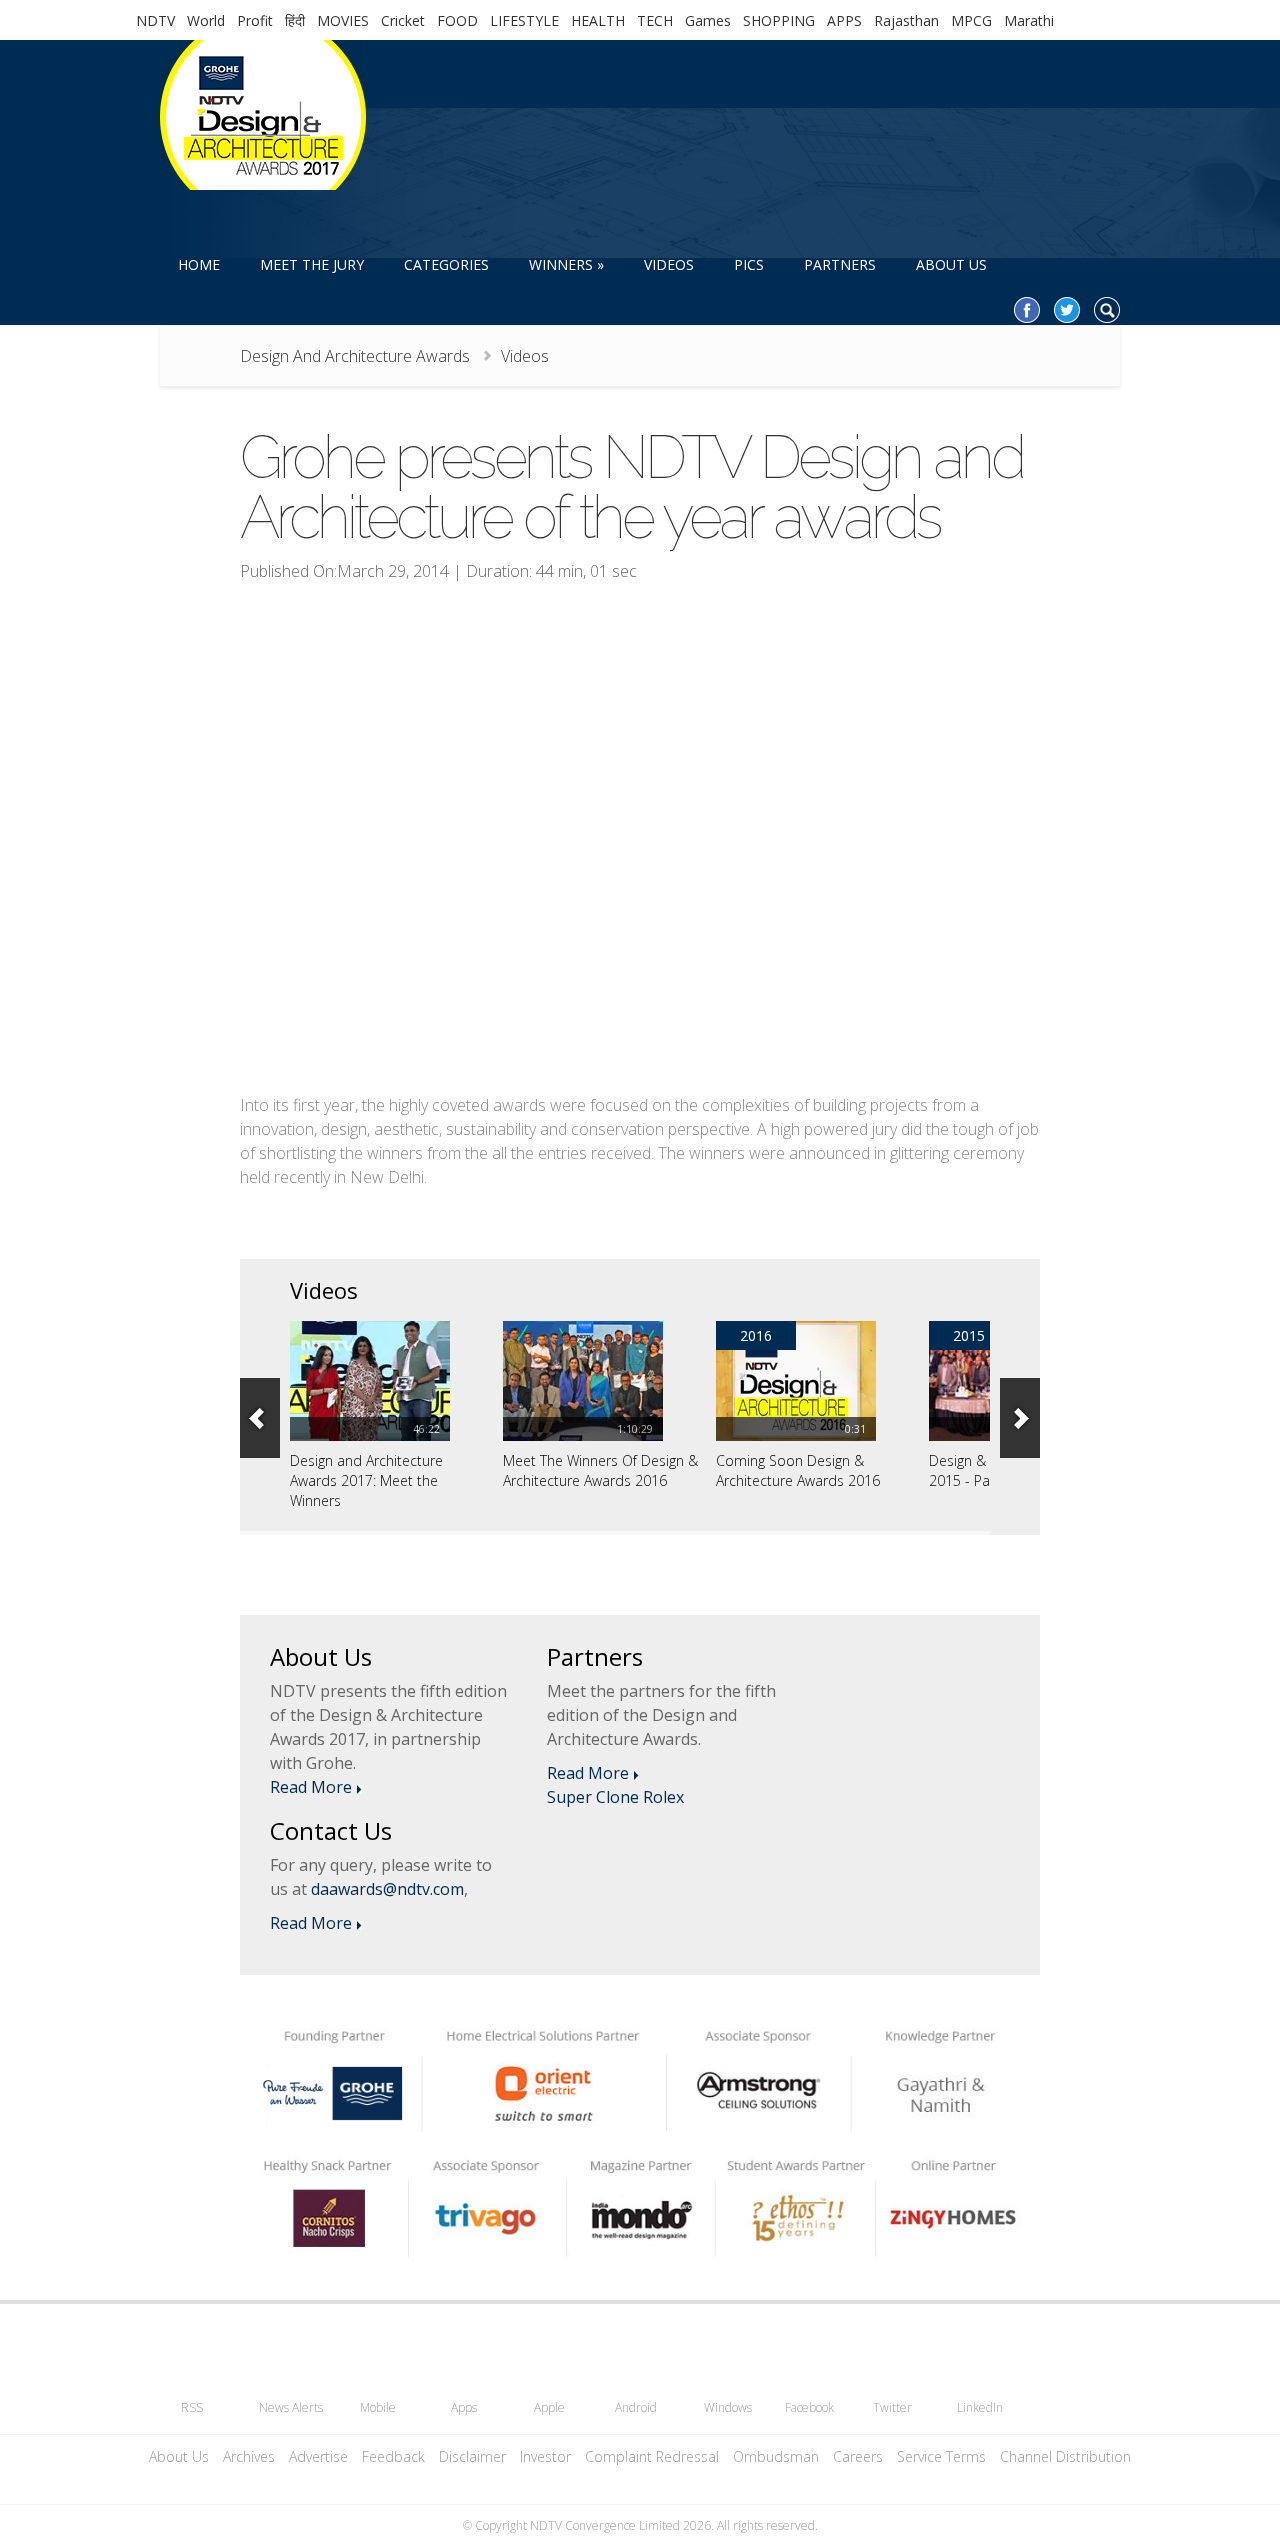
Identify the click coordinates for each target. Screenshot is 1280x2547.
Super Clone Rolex (615, 1797)
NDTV (155, 20)
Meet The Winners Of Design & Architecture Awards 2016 (600, 1470)
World (206, 20)
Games (708, 20)
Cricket (403, 20)
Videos (525, 356)
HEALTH (598, 20)
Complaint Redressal (652, 2456)
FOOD (457, 20)
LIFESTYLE (524, 20)
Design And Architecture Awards (355, 356)
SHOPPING (779, 20)
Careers (858, 2456)
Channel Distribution (1065, 2456)
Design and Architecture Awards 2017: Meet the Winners (366, 1480)
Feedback (393, 2456)
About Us (179, 2456)
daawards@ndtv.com (387, 1889)
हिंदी (295, 20)
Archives (249, 2456)
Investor (545, 2456)
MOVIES (343, 20)
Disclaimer (472, 2456)
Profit (255, 20)
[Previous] (260, 1418)
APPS (844, 20)
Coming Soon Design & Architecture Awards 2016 (798, 1470)
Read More (311, 1787)
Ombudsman (776, 2456)
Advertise (318, 2456)
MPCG (971, 20)
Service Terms (941, 2456)
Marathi (1029, 20)
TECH (655, 20)
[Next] (1020, 1418)
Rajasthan (906, 20)
